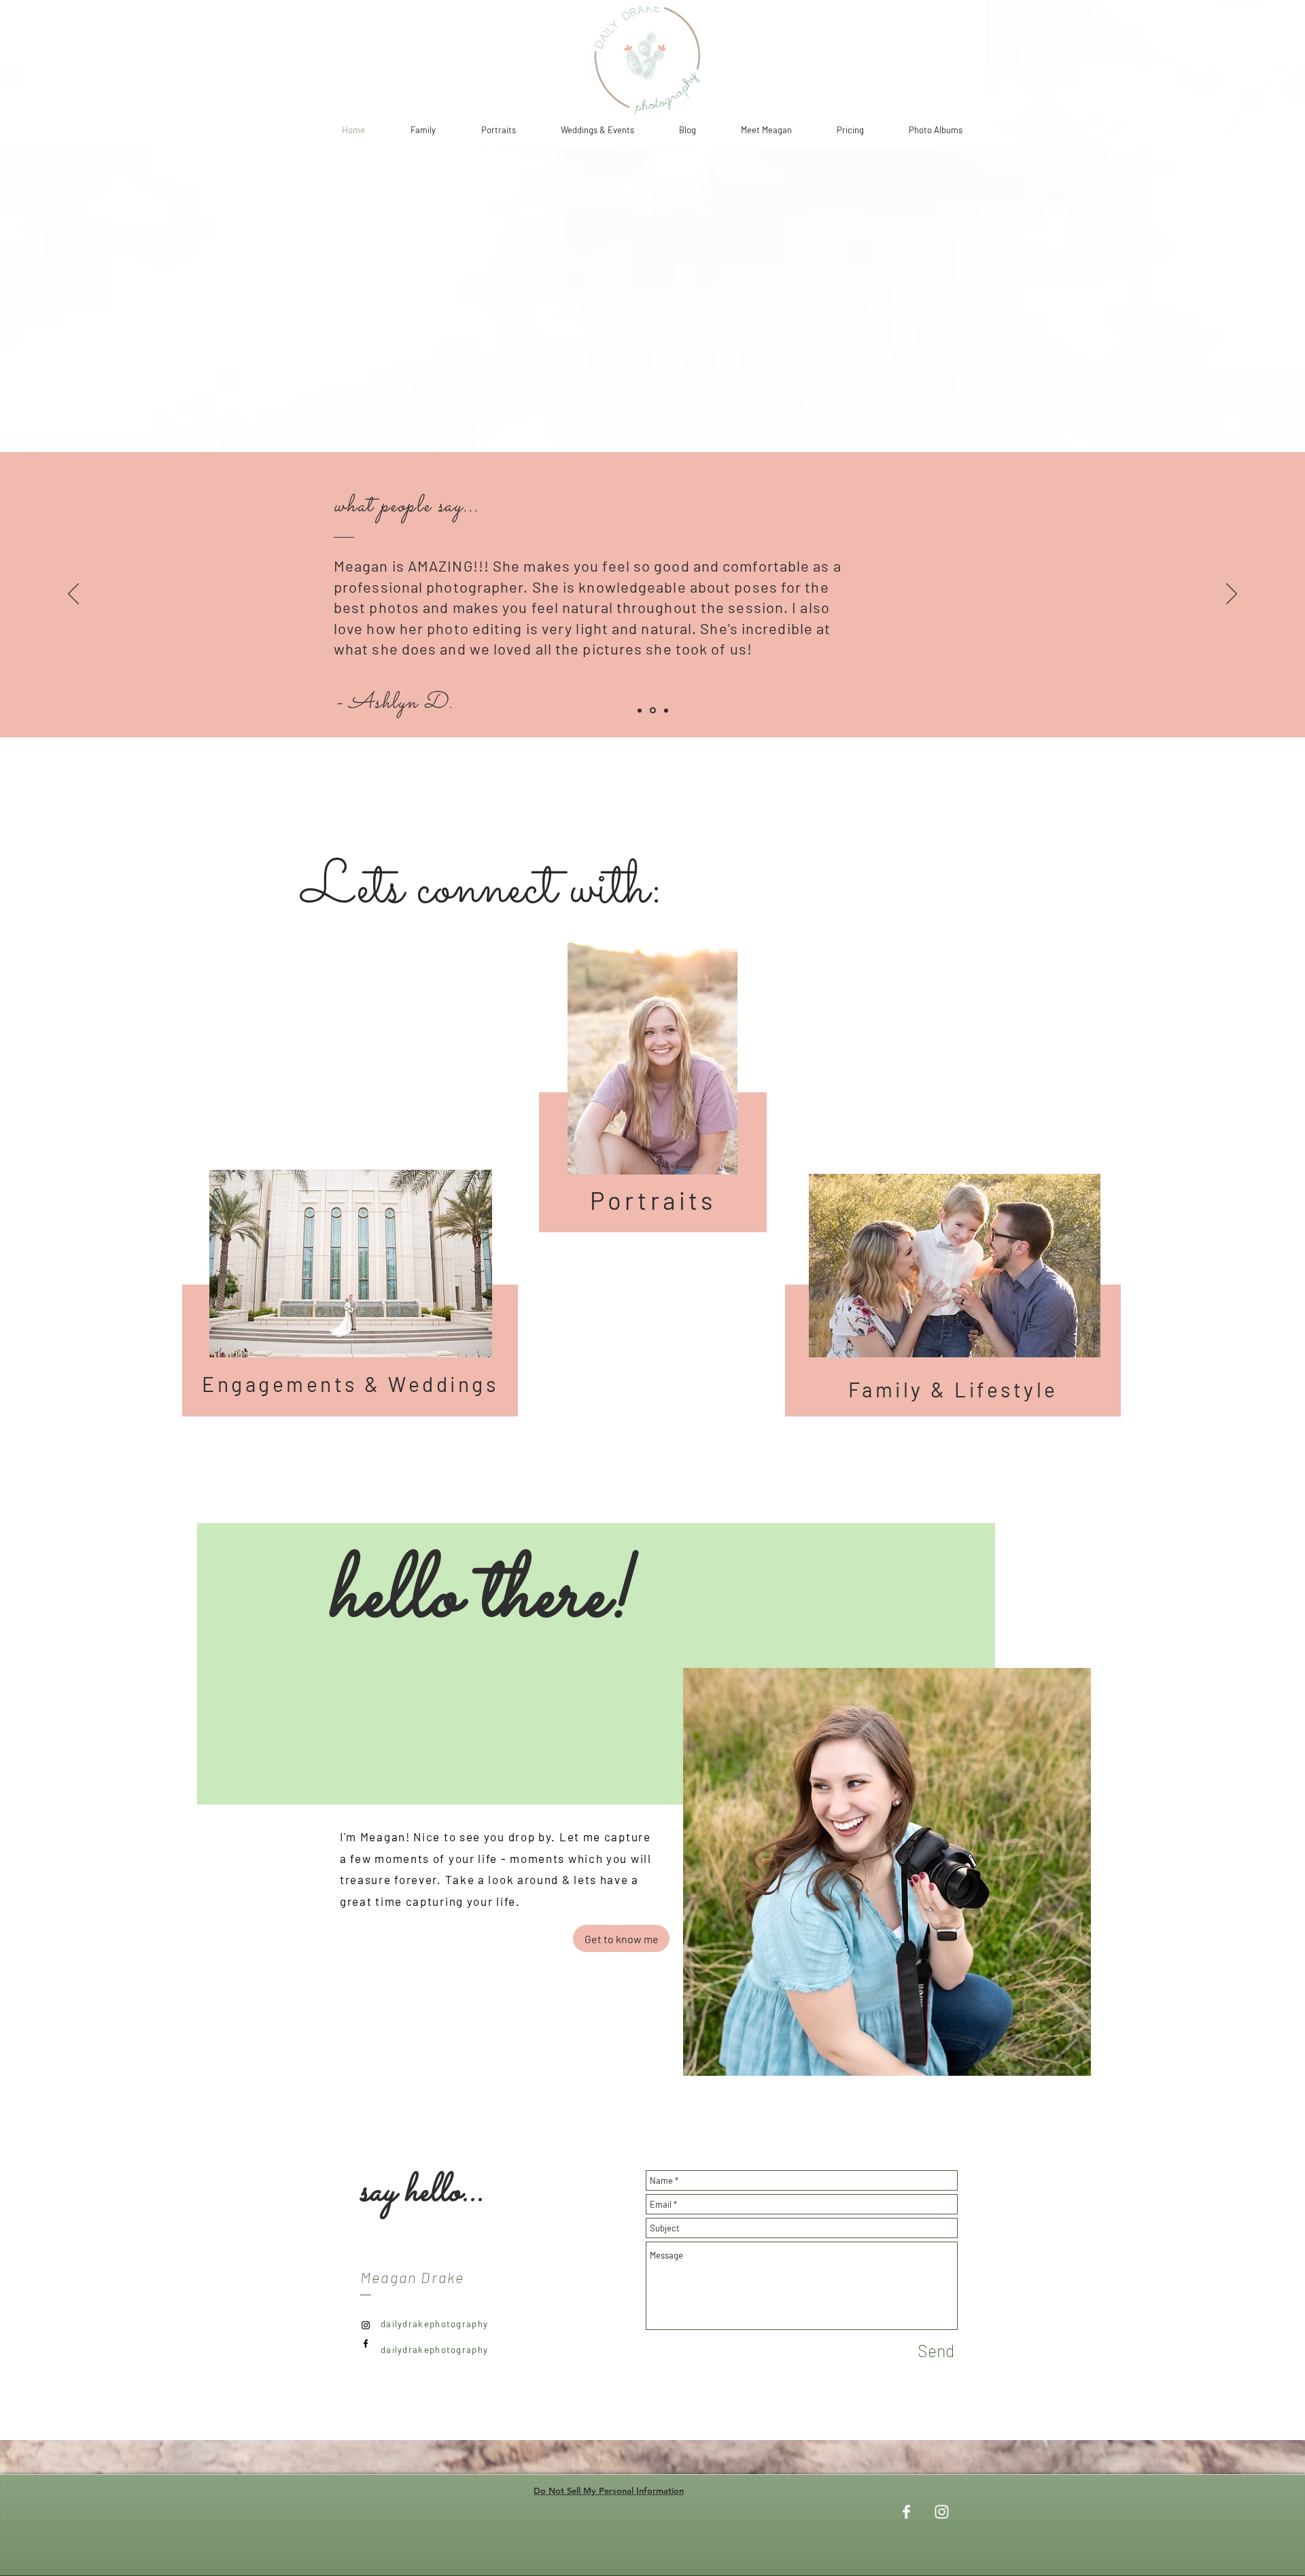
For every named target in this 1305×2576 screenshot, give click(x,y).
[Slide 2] (652, 710)
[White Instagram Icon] (942, 2512)
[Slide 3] (665, 711)
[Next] (1232, 595)
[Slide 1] (640, 710)
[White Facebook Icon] (906, 2512)
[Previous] (73, 595)
